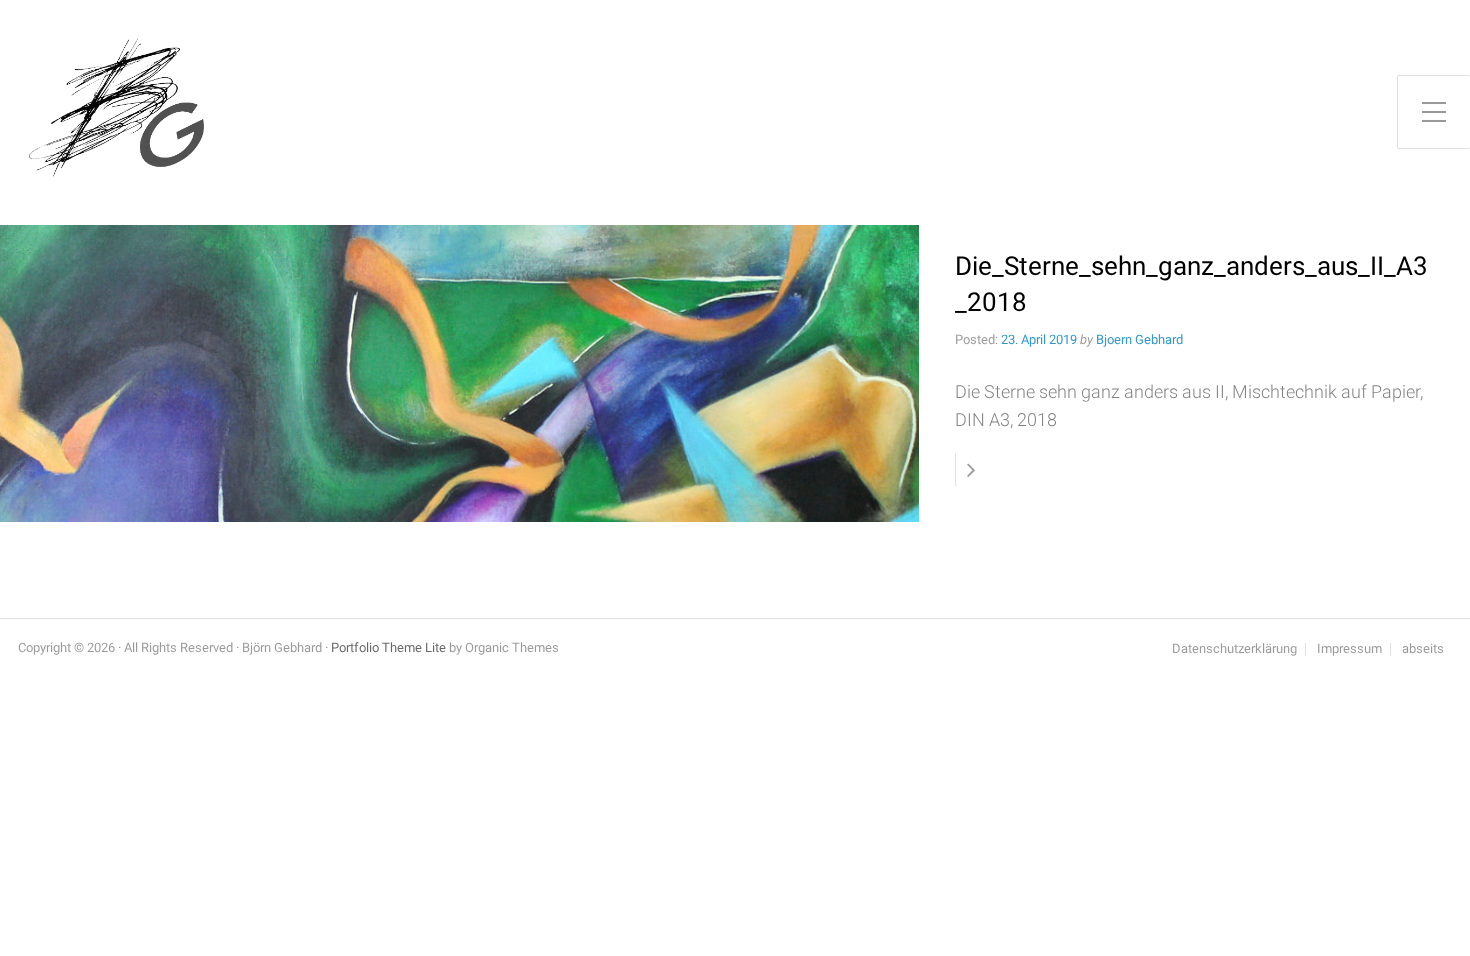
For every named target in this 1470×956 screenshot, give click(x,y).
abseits (1423, 649)
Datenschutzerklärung (1234, 649)
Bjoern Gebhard (1139, 339)
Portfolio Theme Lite (388, 647)
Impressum (1349, 649)
